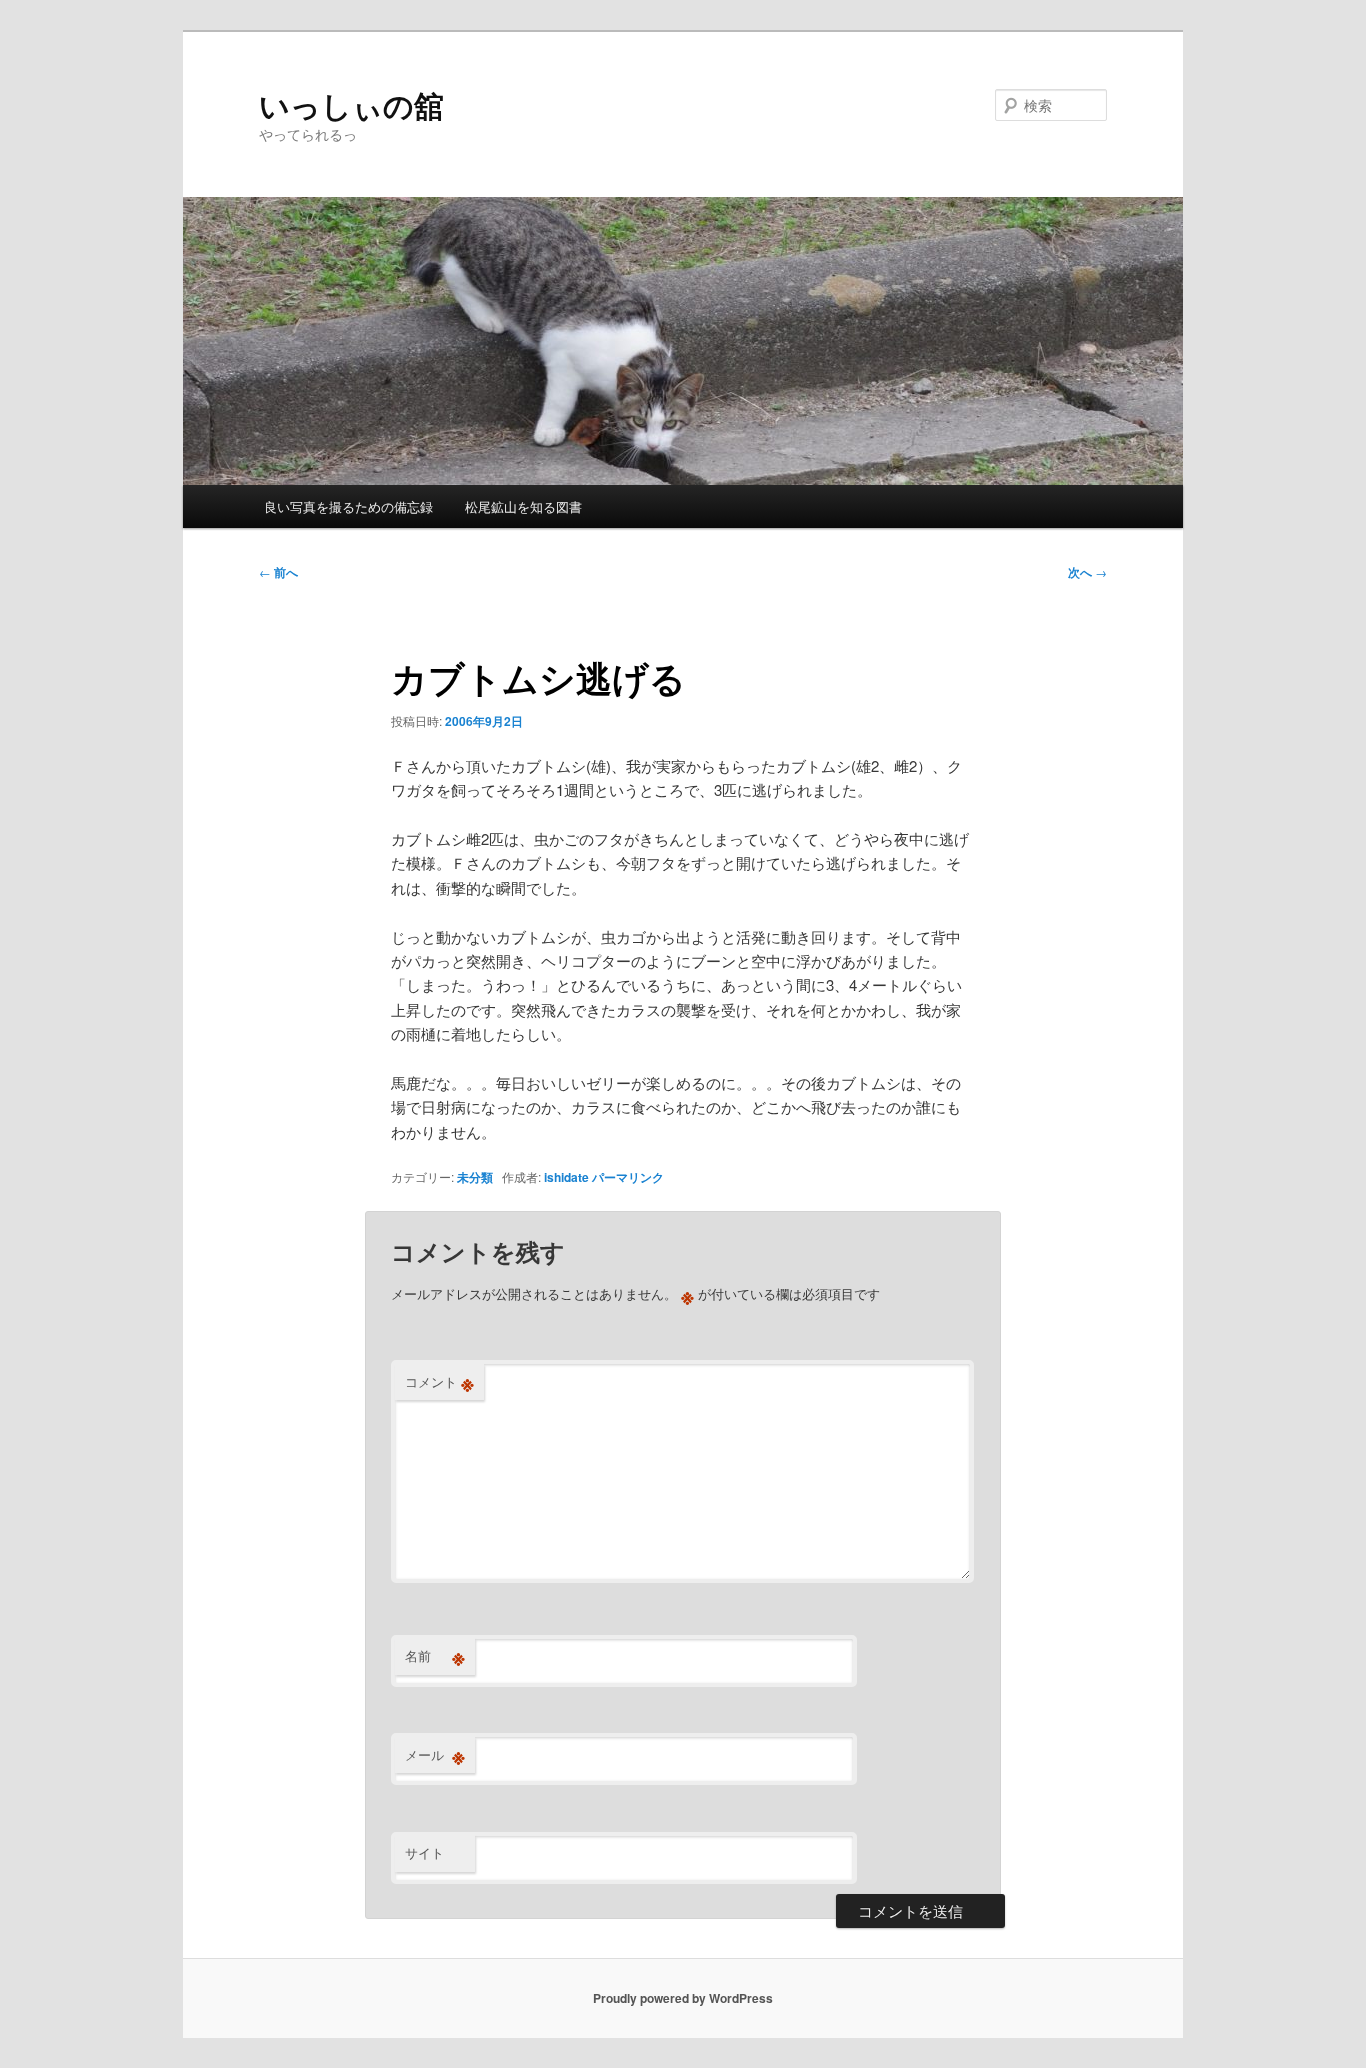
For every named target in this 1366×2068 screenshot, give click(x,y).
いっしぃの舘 (351, 104)
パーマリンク (628, 1177)
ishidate (566, 1177)
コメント (439, 1382)
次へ (1087, 572)
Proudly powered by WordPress (683, 1998)
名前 (435, 1656)
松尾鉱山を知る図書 (523, 506)
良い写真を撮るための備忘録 (348, 506)
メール (435, 1755)
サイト (424, 1852)
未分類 (475, 1177)
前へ (278, 572)
